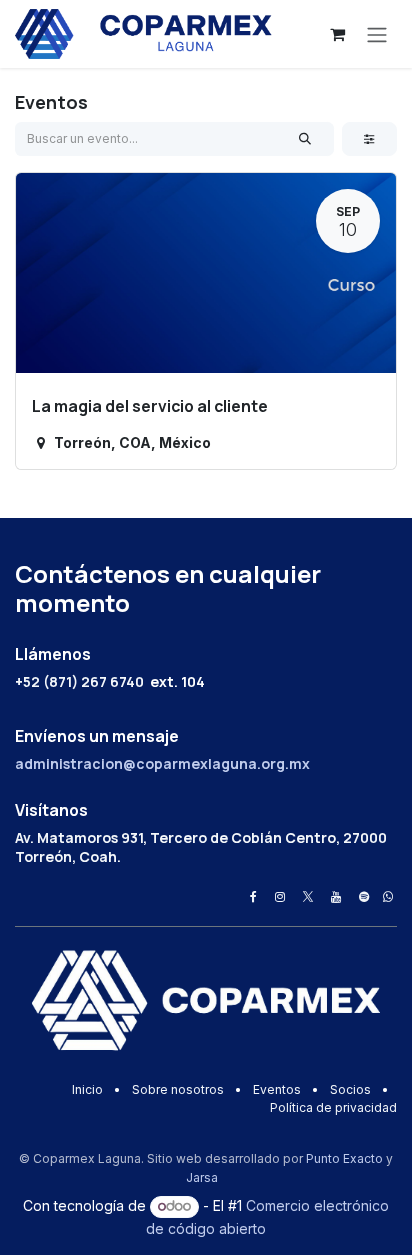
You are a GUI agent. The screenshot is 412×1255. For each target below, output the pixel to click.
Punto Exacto (344, 1158)
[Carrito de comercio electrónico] (337, 34)
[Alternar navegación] (377, 34)
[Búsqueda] (305, 139)
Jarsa (202, 1177)
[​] (253, 897)
